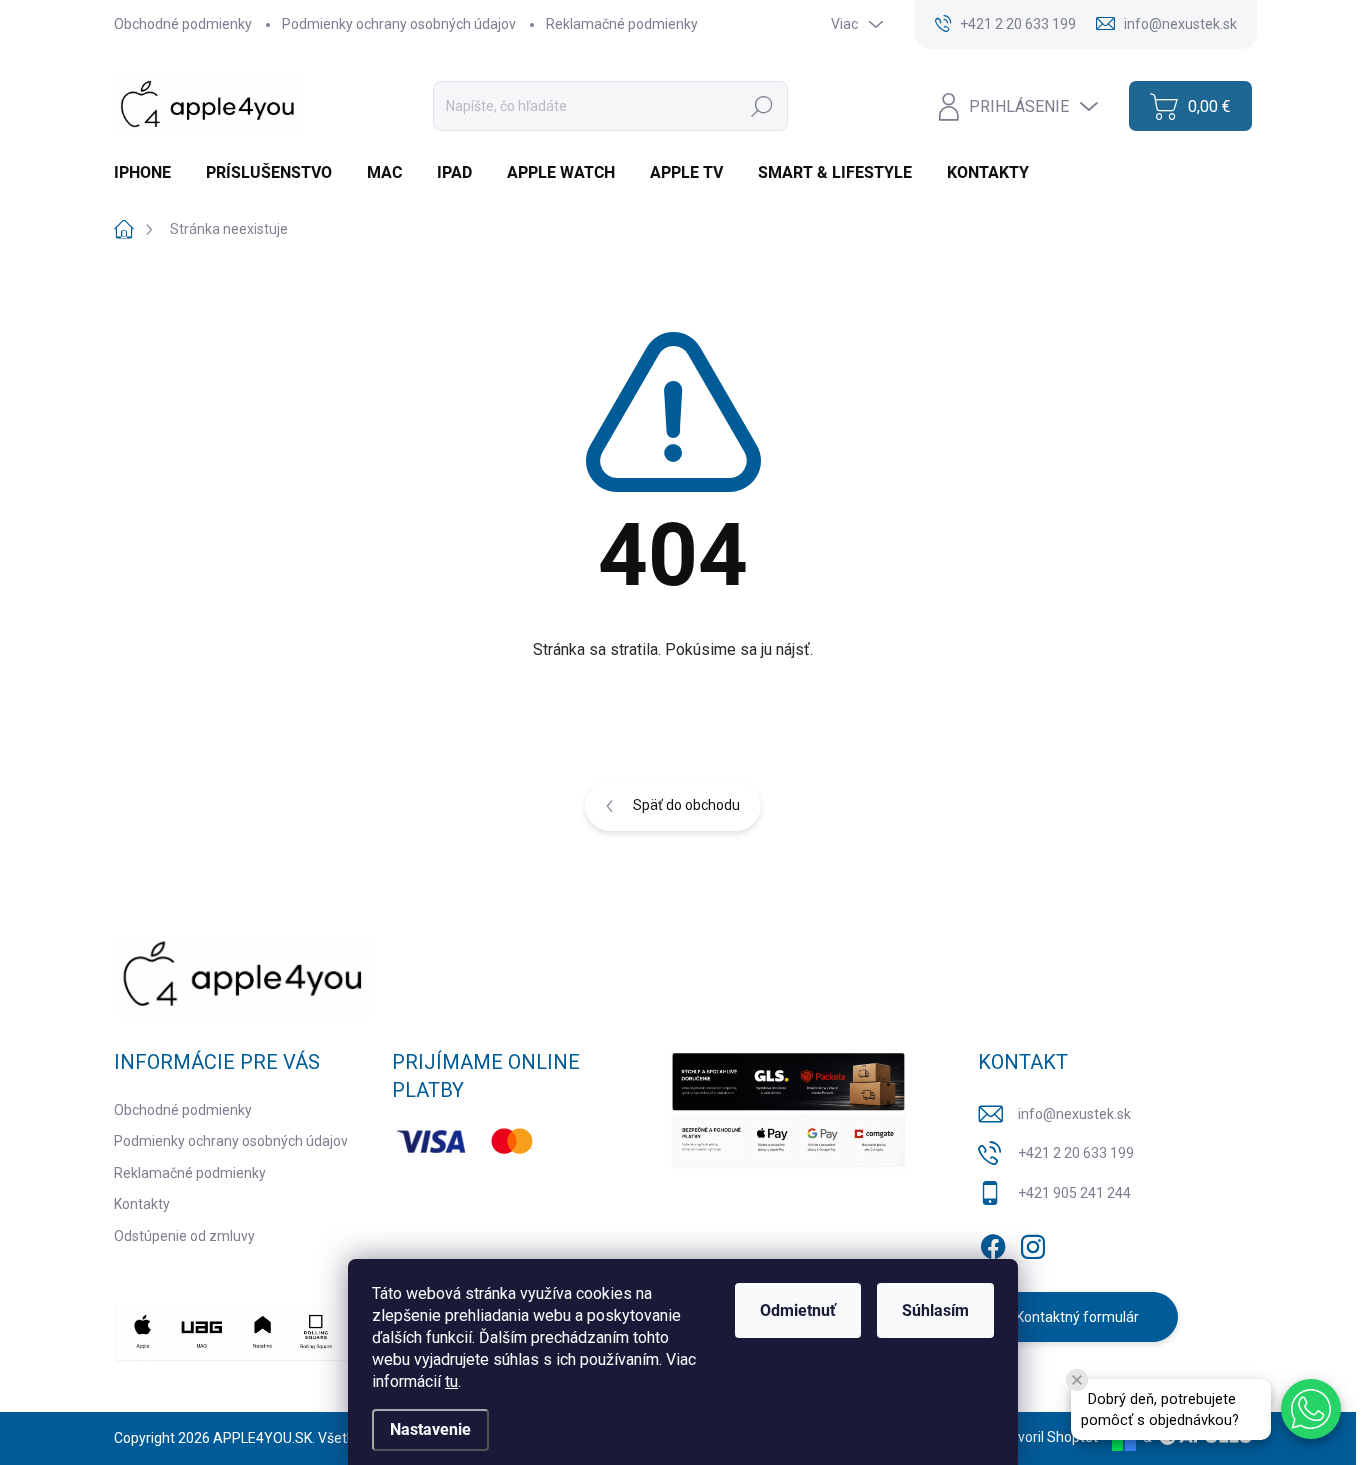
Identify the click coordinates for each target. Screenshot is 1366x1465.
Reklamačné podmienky (622, 24)
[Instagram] (1033, 1243)
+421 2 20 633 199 (1076, 1153)
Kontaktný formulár (1077, 1317)
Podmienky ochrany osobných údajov (399, 24)
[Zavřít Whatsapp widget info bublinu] (1077, 1380)
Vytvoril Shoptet (1047, 1437)
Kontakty (142, 1204)
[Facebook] (993, 1243)
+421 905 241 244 (1074, 1193)
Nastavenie (430, 1429)
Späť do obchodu (686, 805)
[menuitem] (150, 173)
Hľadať (762, 106)
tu (451, 1381)
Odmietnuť (798, 1310)
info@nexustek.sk (1074, 1114)
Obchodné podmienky (183, 24)
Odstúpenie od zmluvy (184, 1236)
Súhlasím (935, 1310)
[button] (1311, 1409)
